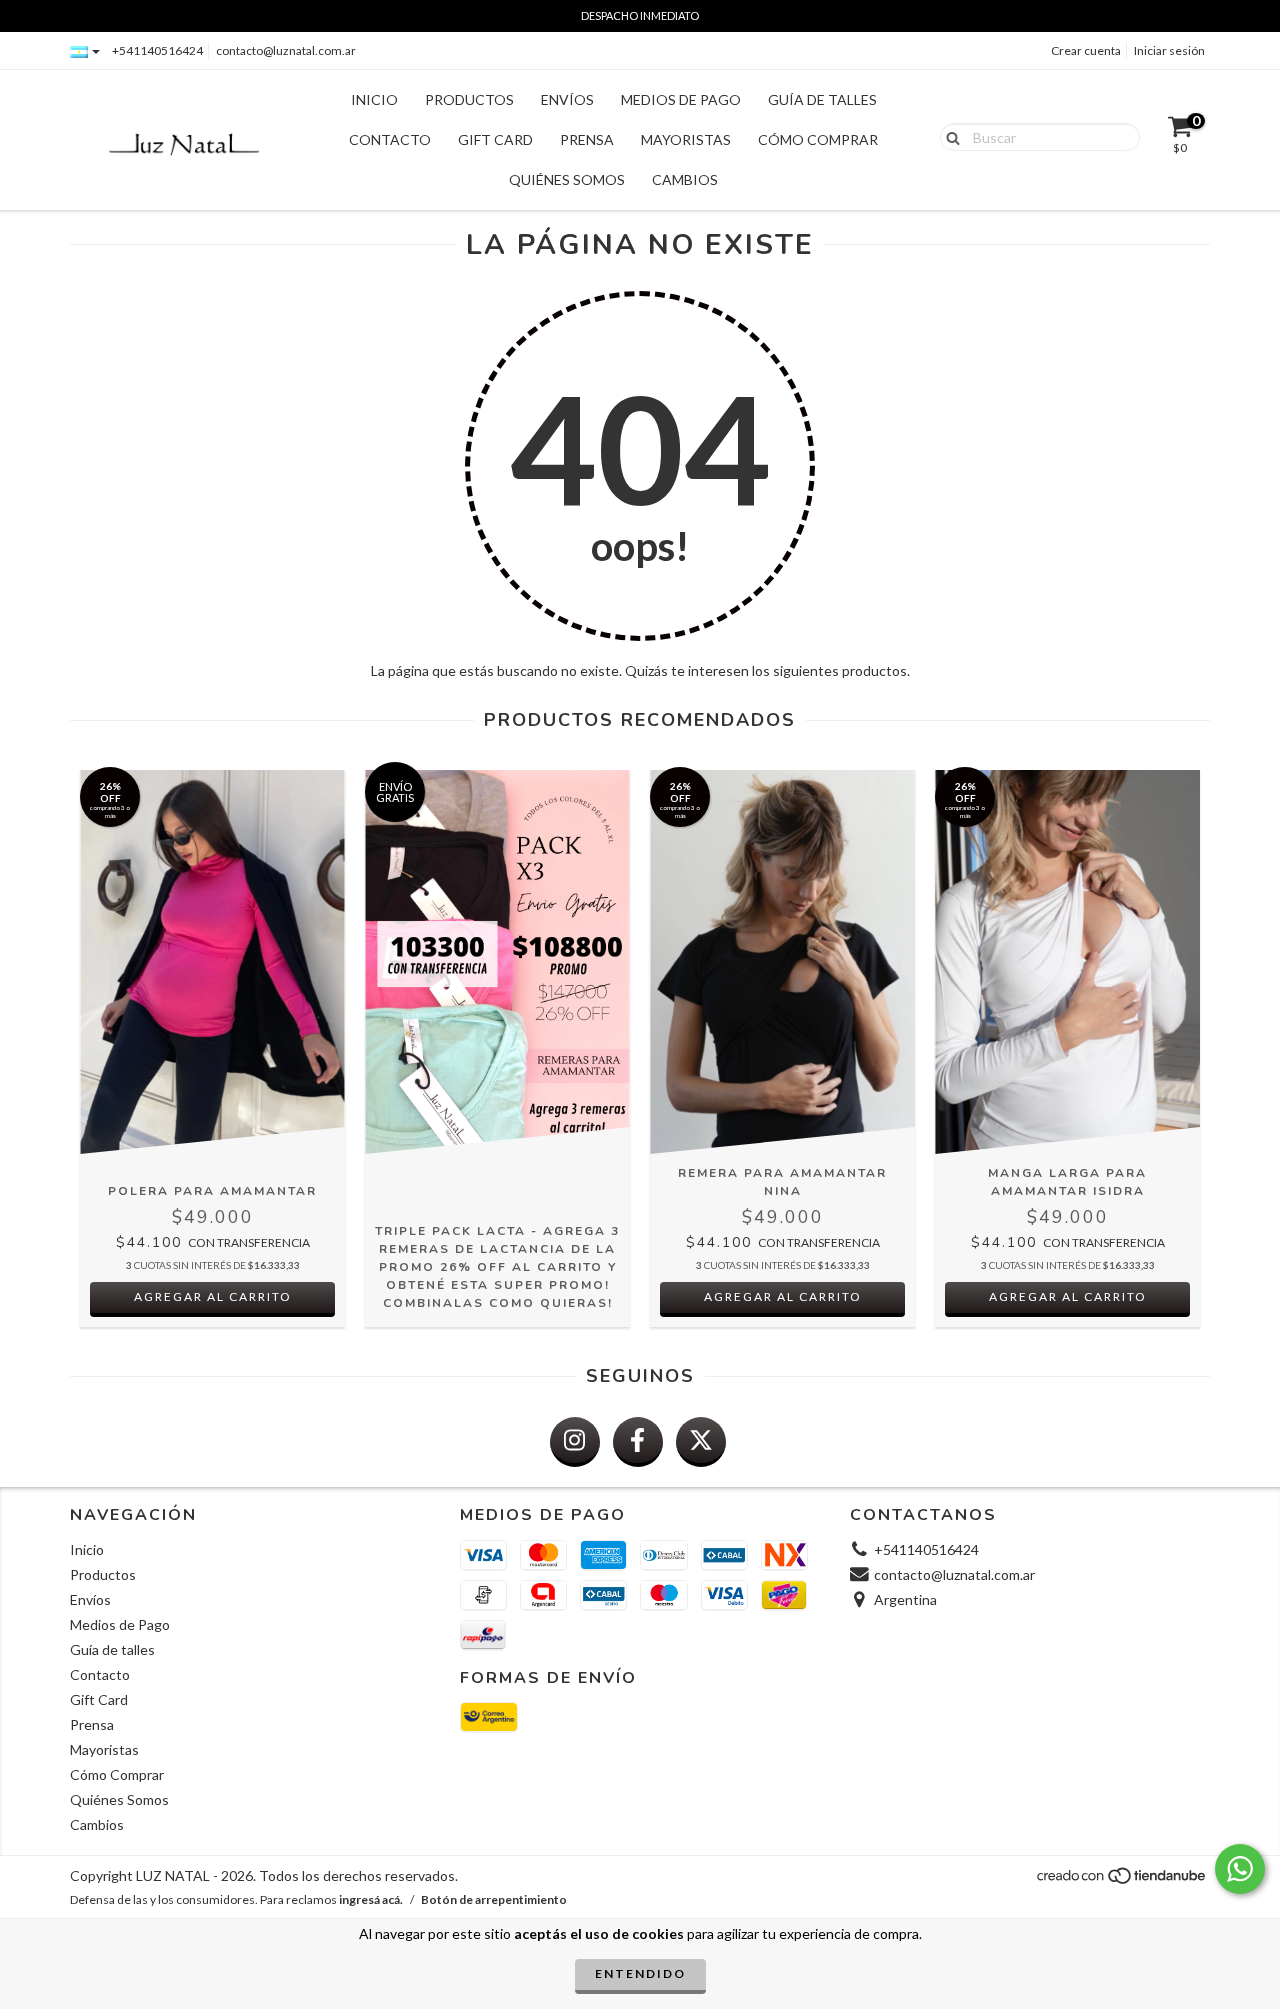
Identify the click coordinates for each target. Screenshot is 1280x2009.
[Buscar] (948, 136)
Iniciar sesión (1169, 50)
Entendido (640, 1973)
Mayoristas (686, 139)
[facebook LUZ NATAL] (638, 1442)
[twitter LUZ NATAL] (701, 1442)
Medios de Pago (681, 99)
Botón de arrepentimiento (494, 1899)
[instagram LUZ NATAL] (575, 1442)
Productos (469, 99)
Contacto (390, 139)
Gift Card (495, 139)
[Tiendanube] (1122, 1880)
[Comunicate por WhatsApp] (1240, 1869)
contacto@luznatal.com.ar (286, 50)
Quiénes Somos (567, 179)
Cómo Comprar (818, 139)
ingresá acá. (371, 1899)
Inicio (374, 99)
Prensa (587, 139)
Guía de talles (822, 99)
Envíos (567, 99)
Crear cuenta (1086, 50)
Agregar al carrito (213, 1296)
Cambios (685, 179)
